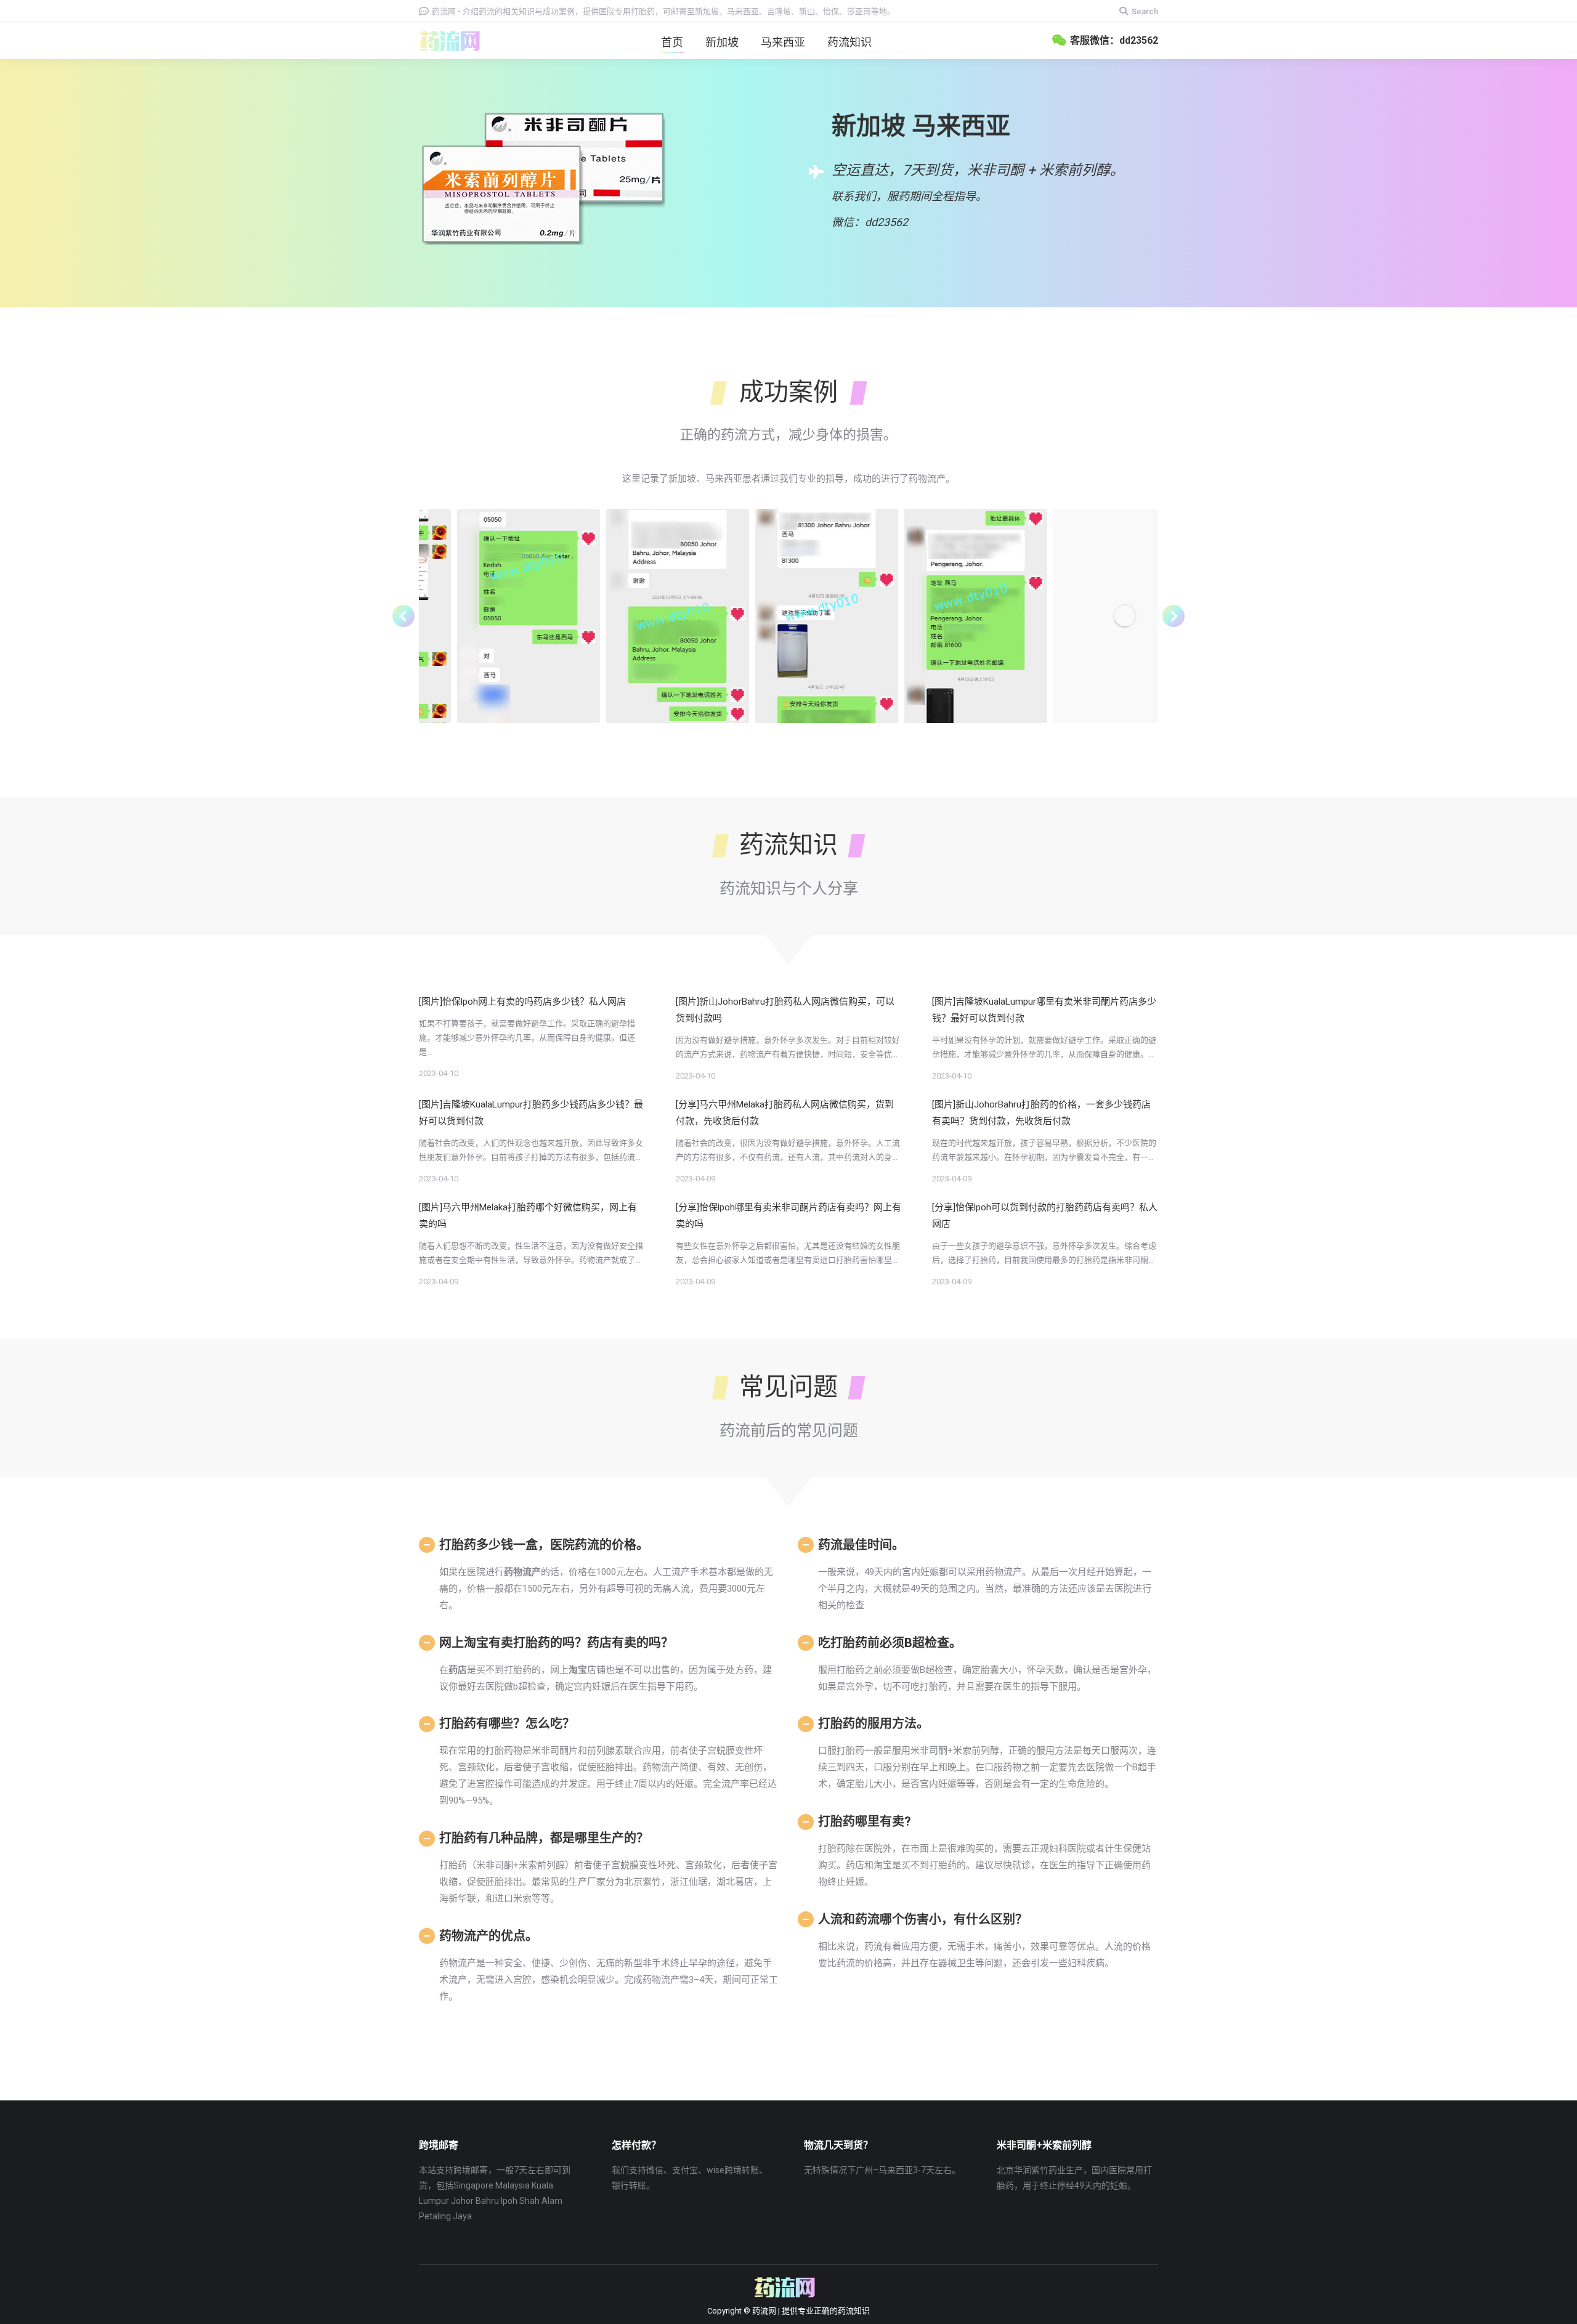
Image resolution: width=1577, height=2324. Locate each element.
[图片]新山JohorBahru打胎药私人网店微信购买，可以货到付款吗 (785, 1010)
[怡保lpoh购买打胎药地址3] (490, 616)
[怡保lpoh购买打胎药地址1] (639, 616)
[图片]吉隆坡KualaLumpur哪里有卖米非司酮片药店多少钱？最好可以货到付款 (1044, 1010)
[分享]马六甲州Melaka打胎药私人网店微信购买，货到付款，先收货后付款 (785, 1113)
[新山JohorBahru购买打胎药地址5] (788, 616)
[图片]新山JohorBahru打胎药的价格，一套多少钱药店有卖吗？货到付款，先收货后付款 (1041, 1113)
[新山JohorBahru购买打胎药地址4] (937, 616)
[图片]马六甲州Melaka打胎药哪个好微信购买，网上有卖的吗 (528, 1216)
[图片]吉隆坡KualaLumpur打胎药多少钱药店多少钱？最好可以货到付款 (531, 1113)
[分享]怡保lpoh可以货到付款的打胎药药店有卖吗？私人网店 (1045, 1216)
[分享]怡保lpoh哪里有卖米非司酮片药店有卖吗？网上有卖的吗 (788, 1216)
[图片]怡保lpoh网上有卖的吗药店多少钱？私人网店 (522, 1002)
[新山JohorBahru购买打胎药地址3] (1086, 616)
